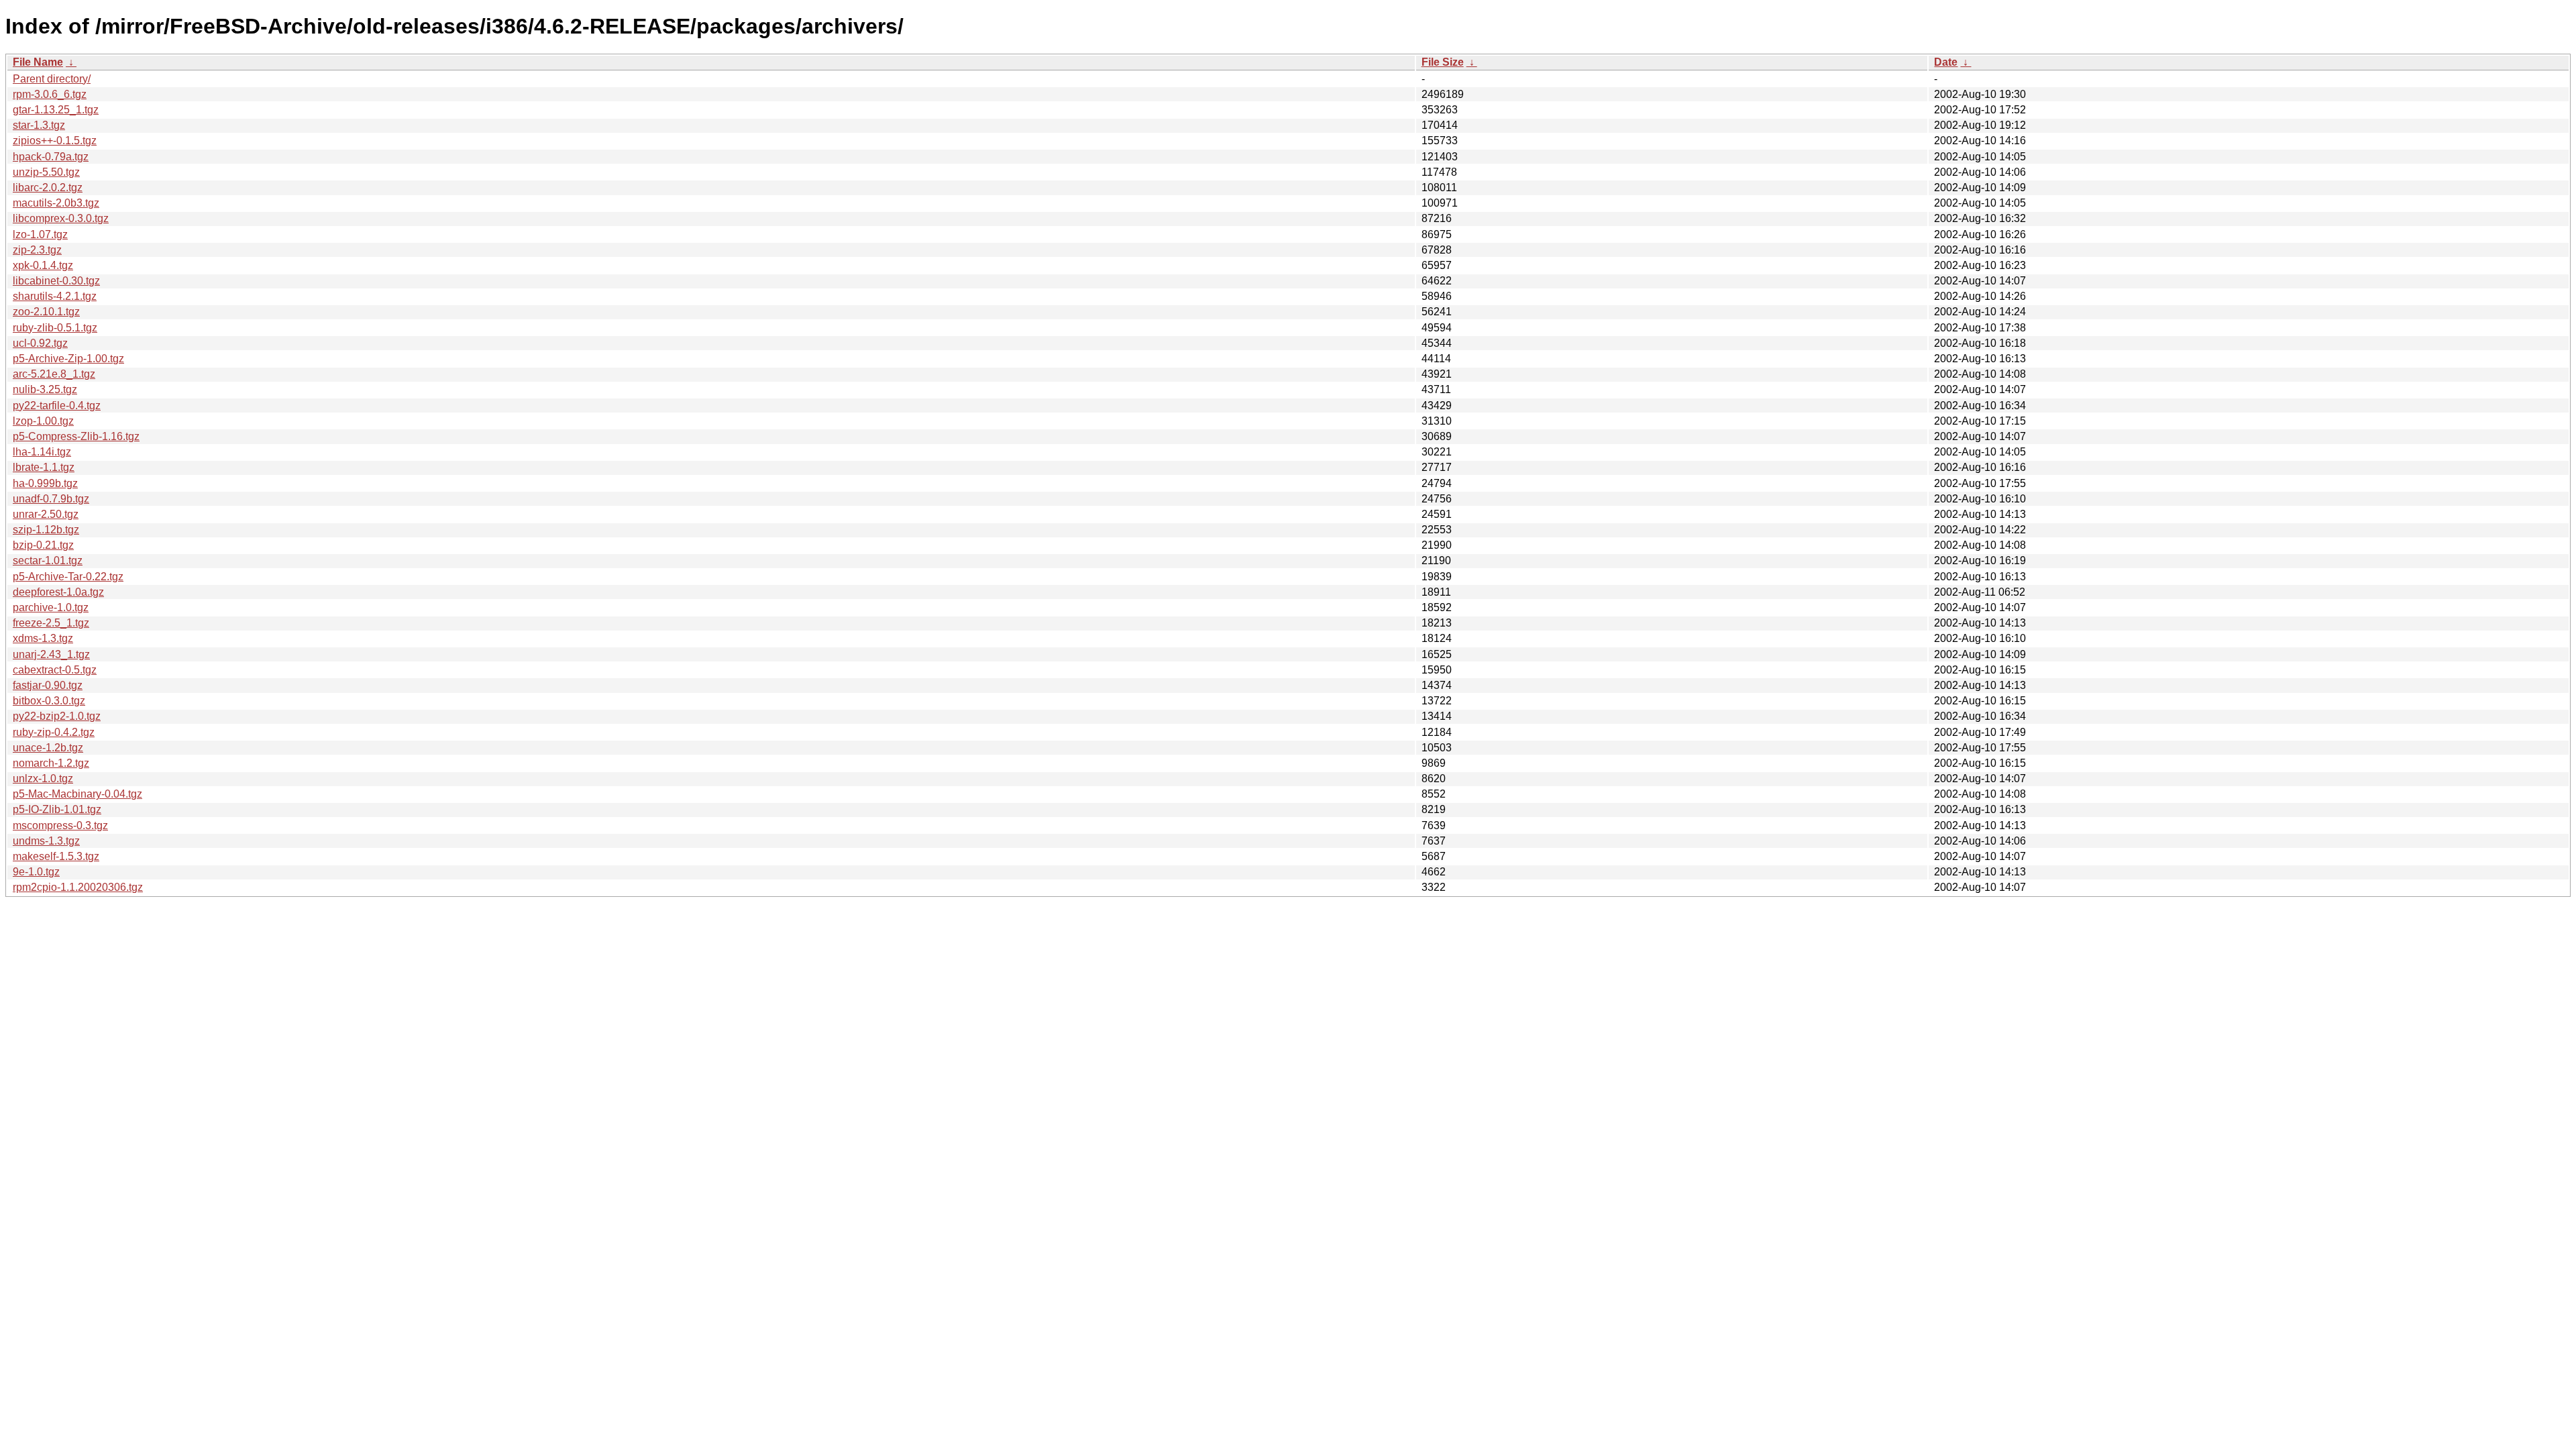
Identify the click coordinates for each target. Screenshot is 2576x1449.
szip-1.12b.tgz (46, 530)
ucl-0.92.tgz (40, 343)
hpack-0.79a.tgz (51, 157)
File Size (1443, 62)
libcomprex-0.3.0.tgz (61, 218)
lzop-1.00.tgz (43, 421)
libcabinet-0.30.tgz (56, 281)
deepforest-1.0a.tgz (58, 592)
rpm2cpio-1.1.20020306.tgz (78, 887)
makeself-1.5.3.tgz (56, 856)
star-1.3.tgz (39, 125)
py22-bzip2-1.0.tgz (57, 716)
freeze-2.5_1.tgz (51, 623)
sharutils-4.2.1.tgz (55, 296)
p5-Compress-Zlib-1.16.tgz (76, 436)
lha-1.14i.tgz (42, 452)
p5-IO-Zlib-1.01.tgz (57, 809)
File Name (38, 62)
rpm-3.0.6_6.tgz (50, 94)
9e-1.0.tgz (36, 872)
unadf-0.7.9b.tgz (51, 499)
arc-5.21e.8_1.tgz (54, 374)
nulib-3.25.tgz (45, 389)
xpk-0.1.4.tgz (43, 265)
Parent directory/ (52, 79)
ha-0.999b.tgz (45, 483)
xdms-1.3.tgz (43, 638)
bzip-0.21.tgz (43, 545)
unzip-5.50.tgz (46, 172)
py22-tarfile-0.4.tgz (57, 406)
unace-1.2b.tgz (48, 748)
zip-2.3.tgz (37, 250)
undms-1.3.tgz (46, 841)
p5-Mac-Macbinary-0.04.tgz (77, 794)
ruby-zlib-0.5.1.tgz (55, 328)
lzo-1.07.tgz (40, 234)
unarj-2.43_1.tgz (51, 654)
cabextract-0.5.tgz (55, 670)
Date (1946, 62)
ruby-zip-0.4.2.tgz (54, 732)
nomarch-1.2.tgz (51, 763)
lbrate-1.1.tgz (44, 467)
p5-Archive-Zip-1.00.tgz (68, 359)
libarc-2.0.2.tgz (48, 187)
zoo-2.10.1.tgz (46, 312)
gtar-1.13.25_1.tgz (56, 110)
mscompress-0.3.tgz (60, 825)
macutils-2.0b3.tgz (56, 203)
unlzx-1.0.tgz (43, 779)
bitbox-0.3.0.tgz (49, 701)
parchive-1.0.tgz (51, 607)
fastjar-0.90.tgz (48, 685)
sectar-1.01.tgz (48, 560)
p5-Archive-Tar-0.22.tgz (68, 577)
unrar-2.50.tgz (46, 514)
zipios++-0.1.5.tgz (55, 141)
